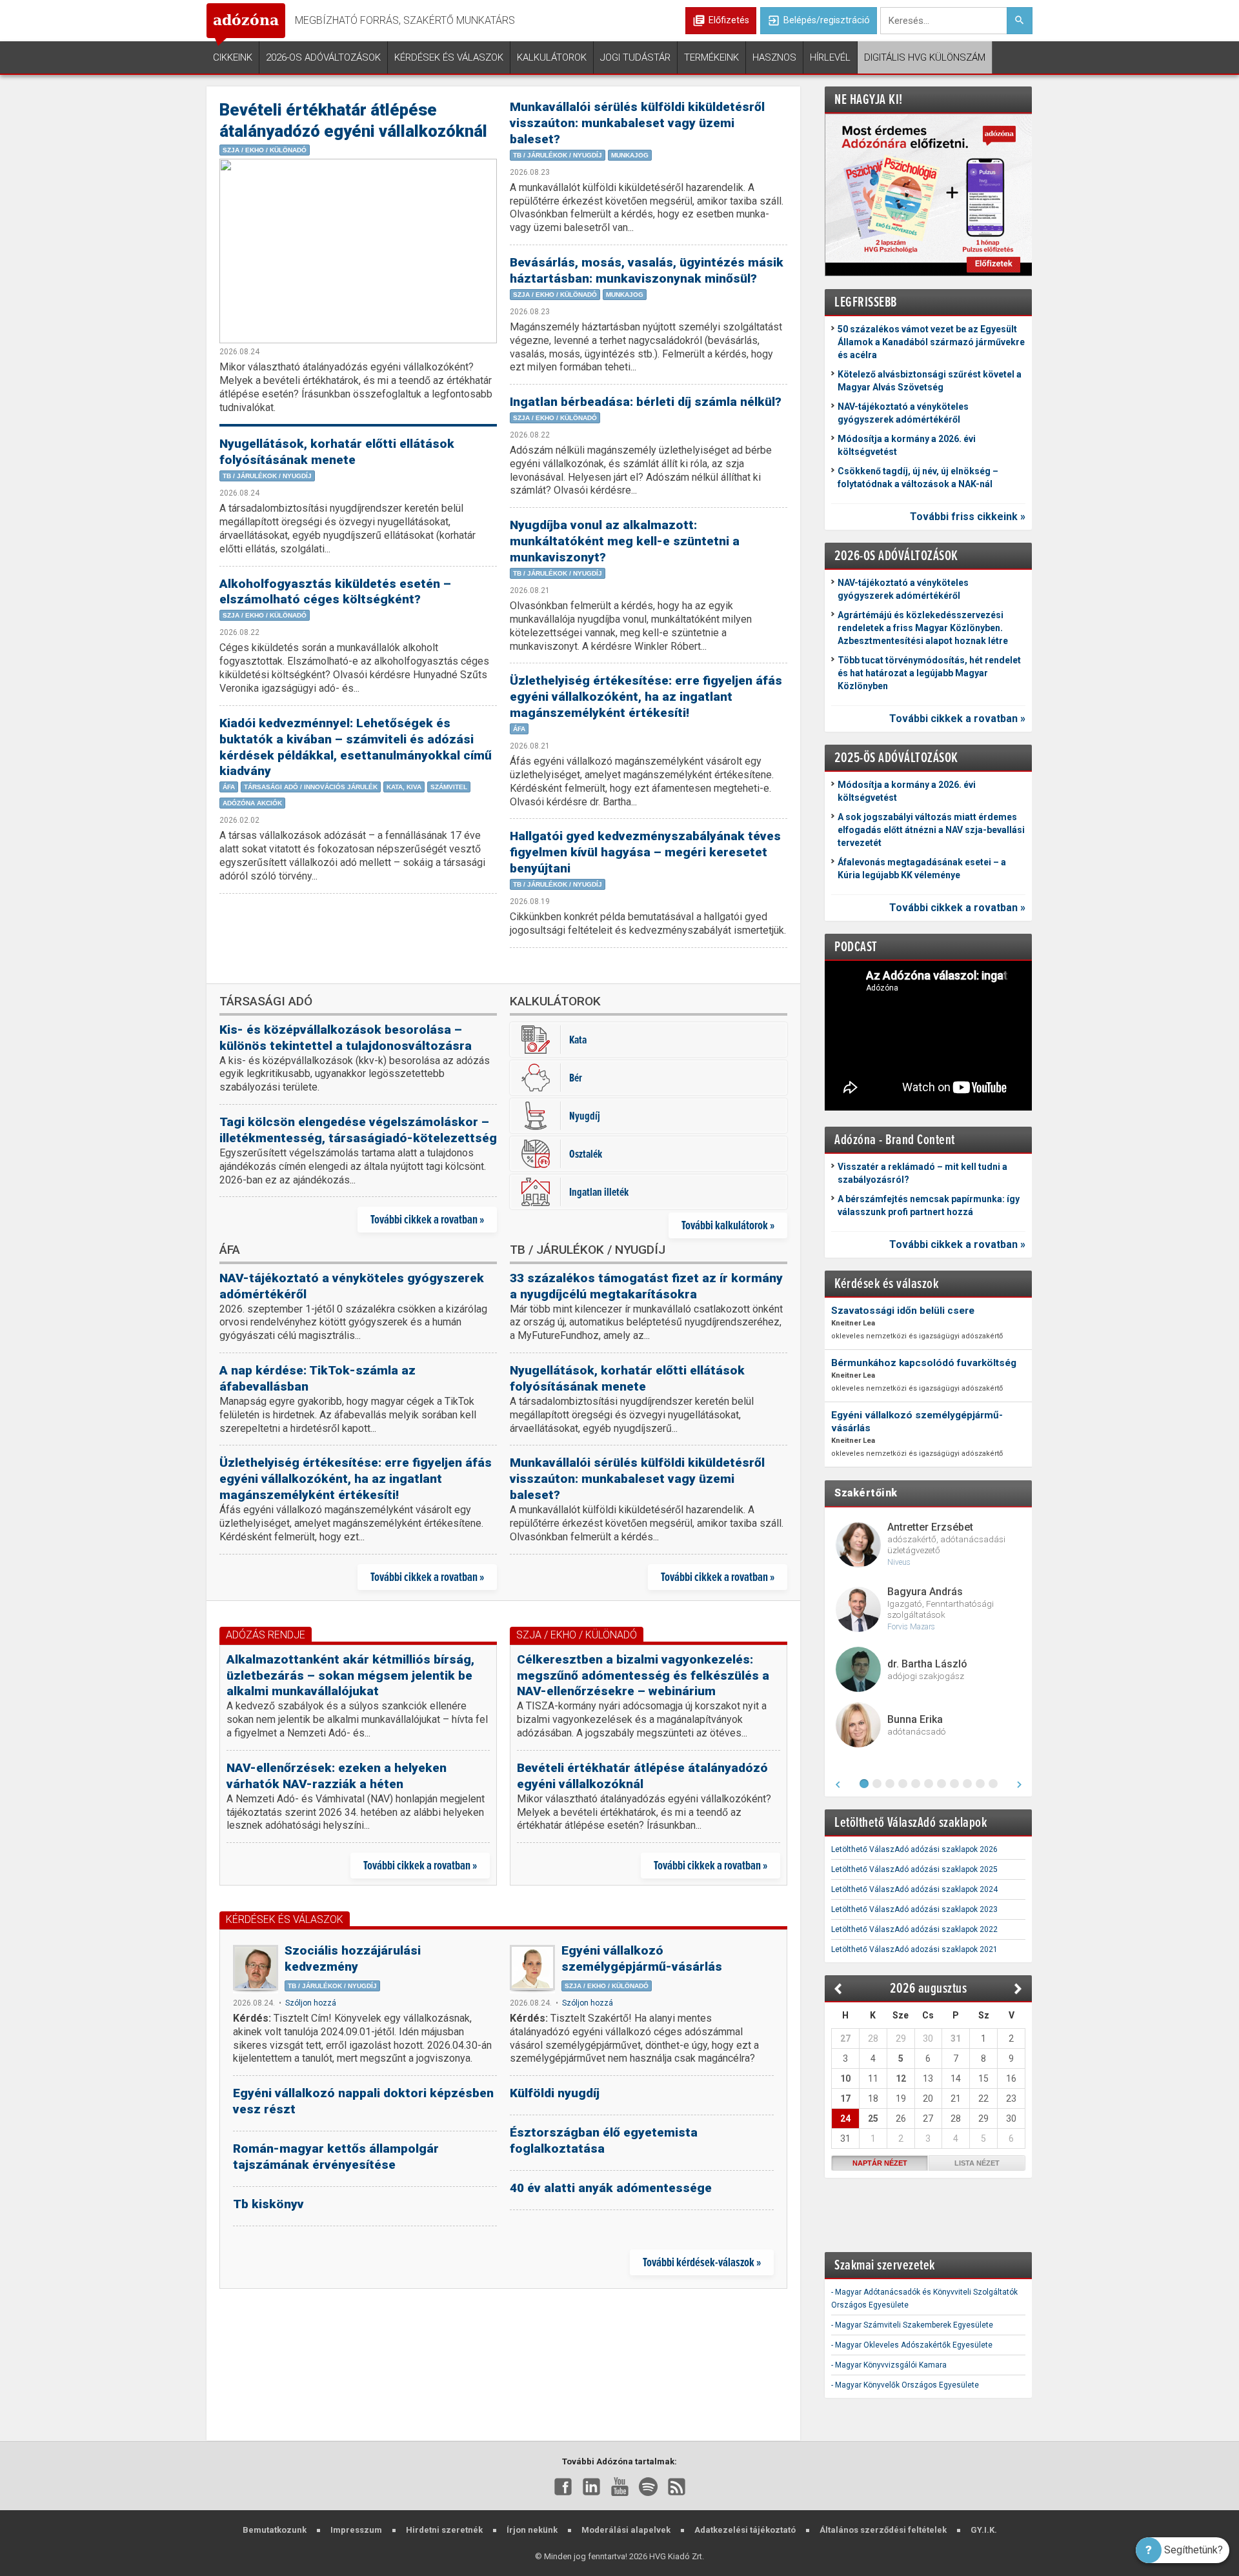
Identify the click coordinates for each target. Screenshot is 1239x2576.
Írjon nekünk (532, 2530)
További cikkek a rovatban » (427, 1219)
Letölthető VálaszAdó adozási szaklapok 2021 (914, 1949)
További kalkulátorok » (728, 1225)
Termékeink (711, 57)
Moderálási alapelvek (626, 2530)
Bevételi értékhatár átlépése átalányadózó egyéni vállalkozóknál (642, 1776)
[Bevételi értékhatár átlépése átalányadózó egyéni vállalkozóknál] (358, 251)
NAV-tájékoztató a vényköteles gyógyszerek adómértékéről (903, 413)
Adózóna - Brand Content (895, 1139)
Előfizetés (729, 20)
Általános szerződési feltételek (883, 2530)
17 (845, 2098)
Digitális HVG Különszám (925, 57)
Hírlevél (830, 57)
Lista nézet (977, 2163)
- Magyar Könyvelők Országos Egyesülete (905, 2385)
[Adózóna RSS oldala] (677, 2486)
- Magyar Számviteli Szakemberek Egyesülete (912, 2325)
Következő (1019, 1989)
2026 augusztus (928, 1988)
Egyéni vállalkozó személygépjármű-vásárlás (642, 1958)
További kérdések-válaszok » (702, 2262)
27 (845, 2038)
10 (845, 2078)
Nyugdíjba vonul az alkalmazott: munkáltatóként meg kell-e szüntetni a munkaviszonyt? (625, 541)
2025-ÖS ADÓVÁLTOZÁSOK (896, 757)
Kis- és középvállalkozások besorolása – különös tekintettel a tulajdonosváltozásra (346, 1038)
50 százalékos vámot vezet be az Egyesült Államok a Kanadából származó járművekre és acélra (931, 342)
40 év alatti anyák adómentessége (611, 2188)
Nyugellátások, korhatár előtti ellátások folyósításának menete (337, 452)
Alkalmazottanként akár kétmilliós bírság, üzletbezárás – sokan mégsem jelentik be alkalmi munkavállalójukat (350, 1675)
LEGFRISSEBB (866, 302)
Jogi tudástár (635, 57)
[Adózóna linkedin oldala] (591, 2486)
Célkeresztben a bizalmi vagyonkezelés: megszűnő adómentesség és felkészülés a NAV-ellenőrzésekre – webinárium (643, 1675)
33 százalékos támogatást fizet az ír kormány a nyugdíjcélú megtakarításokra (646, 1286)
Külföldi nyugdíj (555, 2093)
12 (901, 2078)
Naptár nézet (880, 2163)
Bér (576, 1077)
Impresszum (356, 2530)
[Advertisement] (503, 2366)
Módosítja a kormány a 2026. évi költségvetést (907, 445)
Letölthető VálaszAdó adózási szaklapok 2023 (914, 1909)
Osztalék (586, 1153)
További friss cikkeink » (968, 517)
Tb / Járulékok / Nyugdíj (267, 476)
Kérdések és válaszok (449, 57)
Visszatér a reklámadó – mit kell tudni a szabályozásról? (922, 1173)
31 (956, 2038)
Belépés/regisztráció (819, 21)
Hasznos (774, 57)
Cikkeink (233, 57)
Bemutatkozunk (275, 2530)
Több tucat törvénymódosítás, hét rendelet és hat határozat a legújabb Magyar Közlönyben (929, 673)
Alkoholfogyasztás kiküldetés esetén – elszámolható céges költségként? (335, 592)
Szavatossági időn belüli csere (903, 1311)
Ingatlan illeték (599, 1192)
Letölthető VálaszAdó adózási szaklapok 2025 (914, 1869)
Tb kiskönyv (268, 2204)
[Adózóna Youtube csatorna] (620, 2486)
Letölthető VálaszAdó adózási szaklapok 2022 (914, 1929)
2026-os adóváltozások (323, 57)
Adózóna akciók (252, 803)
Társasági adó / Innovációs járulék (311, 787)
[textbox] (943, 21)
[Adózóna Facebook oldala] (563, 2486)
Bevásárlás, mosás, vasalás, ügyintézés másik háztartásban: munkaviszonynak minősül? (647, 270)
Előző (839, 1989)
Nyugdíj (585, 1115)
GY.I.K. (984, 2530)
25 (873, 2118)
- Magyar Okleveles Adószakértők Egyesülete (912, 2345)
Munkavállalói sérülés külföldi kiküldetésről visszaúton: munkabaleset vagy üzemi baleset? (637, 123)
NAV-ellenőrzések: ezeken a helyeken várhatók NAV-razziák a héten (337, 1776)
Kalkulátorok (552, 57)
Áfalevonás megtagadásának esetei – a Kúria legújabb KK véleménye (922, 869)
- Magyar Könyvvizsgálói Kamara (889, 2365)
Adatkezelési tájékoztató (745, 2530)
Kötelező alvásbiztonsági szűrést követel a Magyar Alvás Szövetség (930, 381)
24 (845, 2118)
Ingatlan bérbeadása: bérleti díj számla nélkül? (646, 402)
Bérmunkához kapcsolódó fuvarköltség (924, 1363)
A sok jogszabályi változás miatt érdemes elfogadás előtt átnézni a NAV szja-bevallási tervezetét (931, 830)
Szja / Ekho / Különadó (265, 150)
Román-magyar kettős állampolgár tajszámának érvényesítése (336, 2157)
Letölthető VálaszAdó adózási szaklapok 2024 (914, 1889)
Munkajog (630, 155)
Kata (578, 1039)
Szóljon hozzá (311, 2003)
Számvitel (449, 787)
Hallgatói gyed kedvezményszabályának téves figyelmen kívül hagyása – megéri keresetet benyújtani (645, 852)
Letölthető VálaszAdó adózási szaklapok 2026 (914, 1849)
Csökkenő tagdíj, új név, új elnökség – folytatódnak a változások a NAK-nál (918, 478)
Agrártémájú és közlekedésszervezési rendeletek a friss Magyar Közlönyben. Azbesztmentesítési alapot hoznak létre (923, 628)
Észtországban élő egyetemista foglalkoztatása (604, 2140)
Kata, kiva (404, 787)
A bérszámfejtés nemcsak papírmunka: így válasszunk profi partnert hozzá (929, 1205)
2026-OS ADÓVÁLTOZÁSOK (896, 555)
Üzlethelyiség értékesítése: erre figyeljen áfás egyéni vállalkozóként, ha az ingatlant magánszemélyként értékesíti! (646, 697)
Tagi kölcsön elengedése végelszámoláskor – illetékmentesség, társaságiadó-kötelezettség (358, 1130)
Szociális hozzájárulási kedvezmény (353, 1958)
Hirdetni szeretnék (444, 2530)
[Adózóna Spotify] (648, 2486)
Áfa (229, 787)
